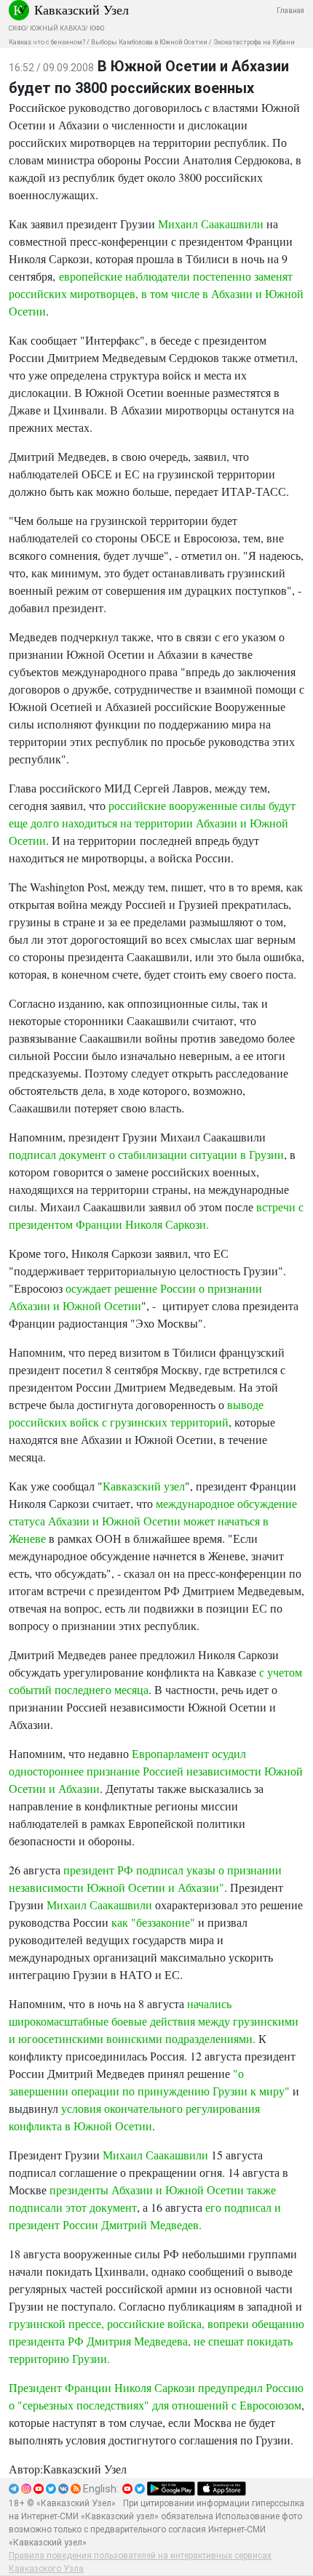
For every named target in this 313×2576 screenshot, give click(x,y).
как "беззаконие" (153, 1922)
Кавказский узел (144, 1486)
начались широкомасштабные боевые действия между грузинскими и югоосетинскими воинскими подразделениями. (154, 2021)
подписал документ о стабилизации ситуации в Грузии (146, 1154)
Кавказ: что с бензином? (47, 42)
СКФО (17, 28)
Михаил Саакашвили (211, 224)
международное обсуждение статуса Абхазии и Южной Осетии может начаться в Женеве (153, 1521)
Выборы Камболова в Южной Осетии (149, 42)
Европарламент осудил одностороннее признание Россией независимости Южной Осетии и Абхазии (156, 1771)
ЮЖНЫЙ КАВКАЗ (58, 28)
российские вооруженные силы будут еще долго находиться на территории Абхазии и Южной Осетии (152, 823)
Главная (290, 11)
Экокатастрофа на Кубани (254, 42)
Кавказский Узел (82, 9)
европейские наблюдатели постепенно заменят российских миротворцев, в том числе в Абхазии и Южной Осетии (156, 293)
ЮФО (97, 28)
